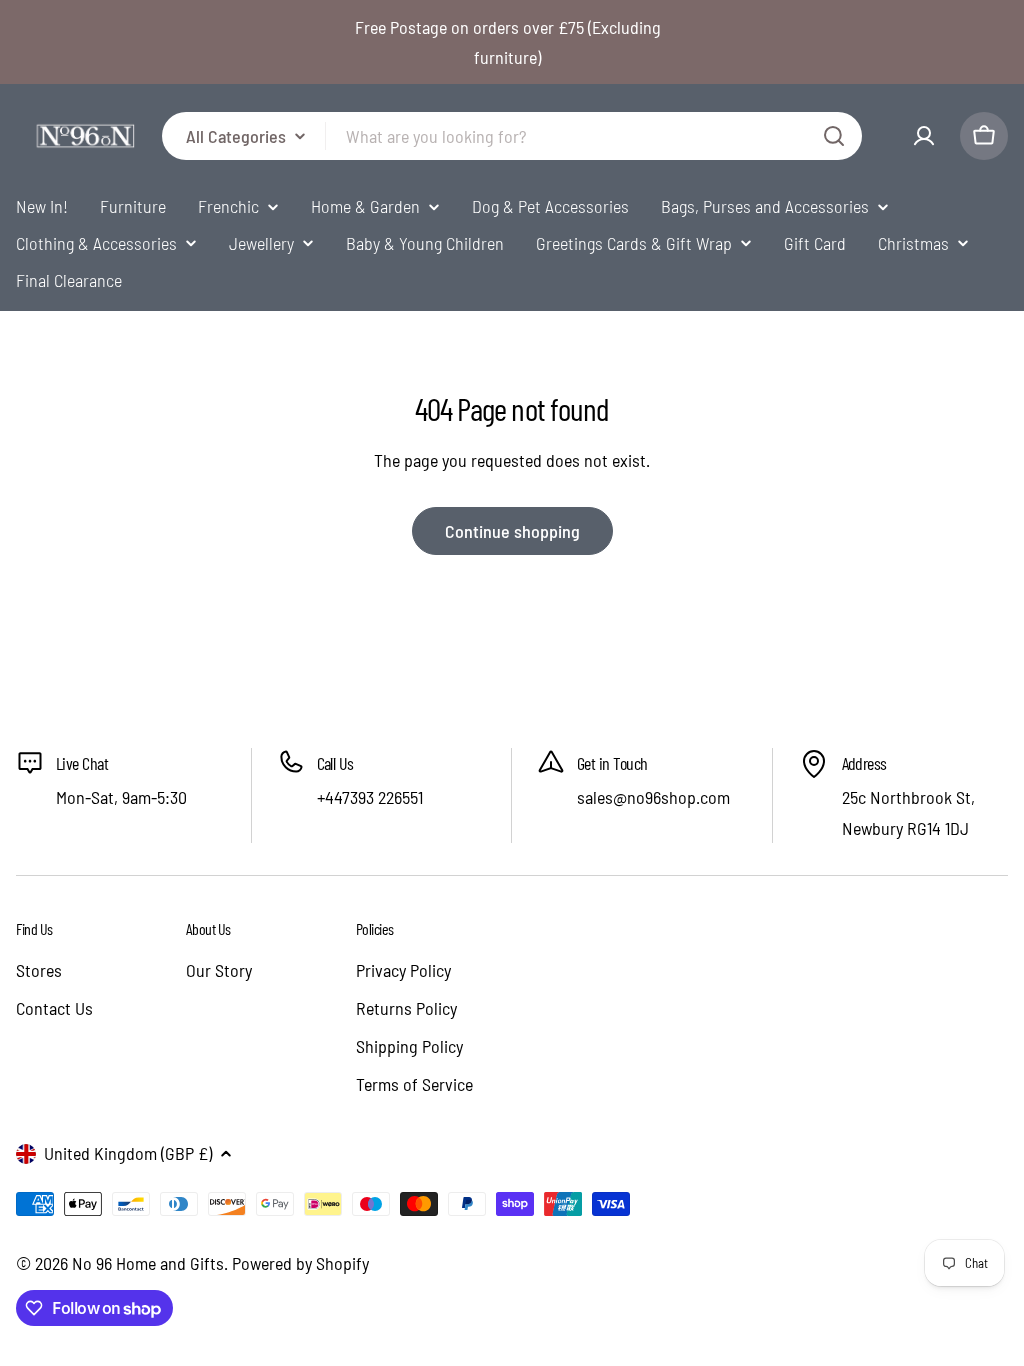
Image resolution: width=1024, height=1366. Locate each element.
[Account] (924, 136)
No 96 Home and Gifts (148, 1263)
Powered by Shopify (300, 1263)
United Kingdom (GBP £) (128, 1153)
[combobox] (512, 136)
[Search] (834, 136)
